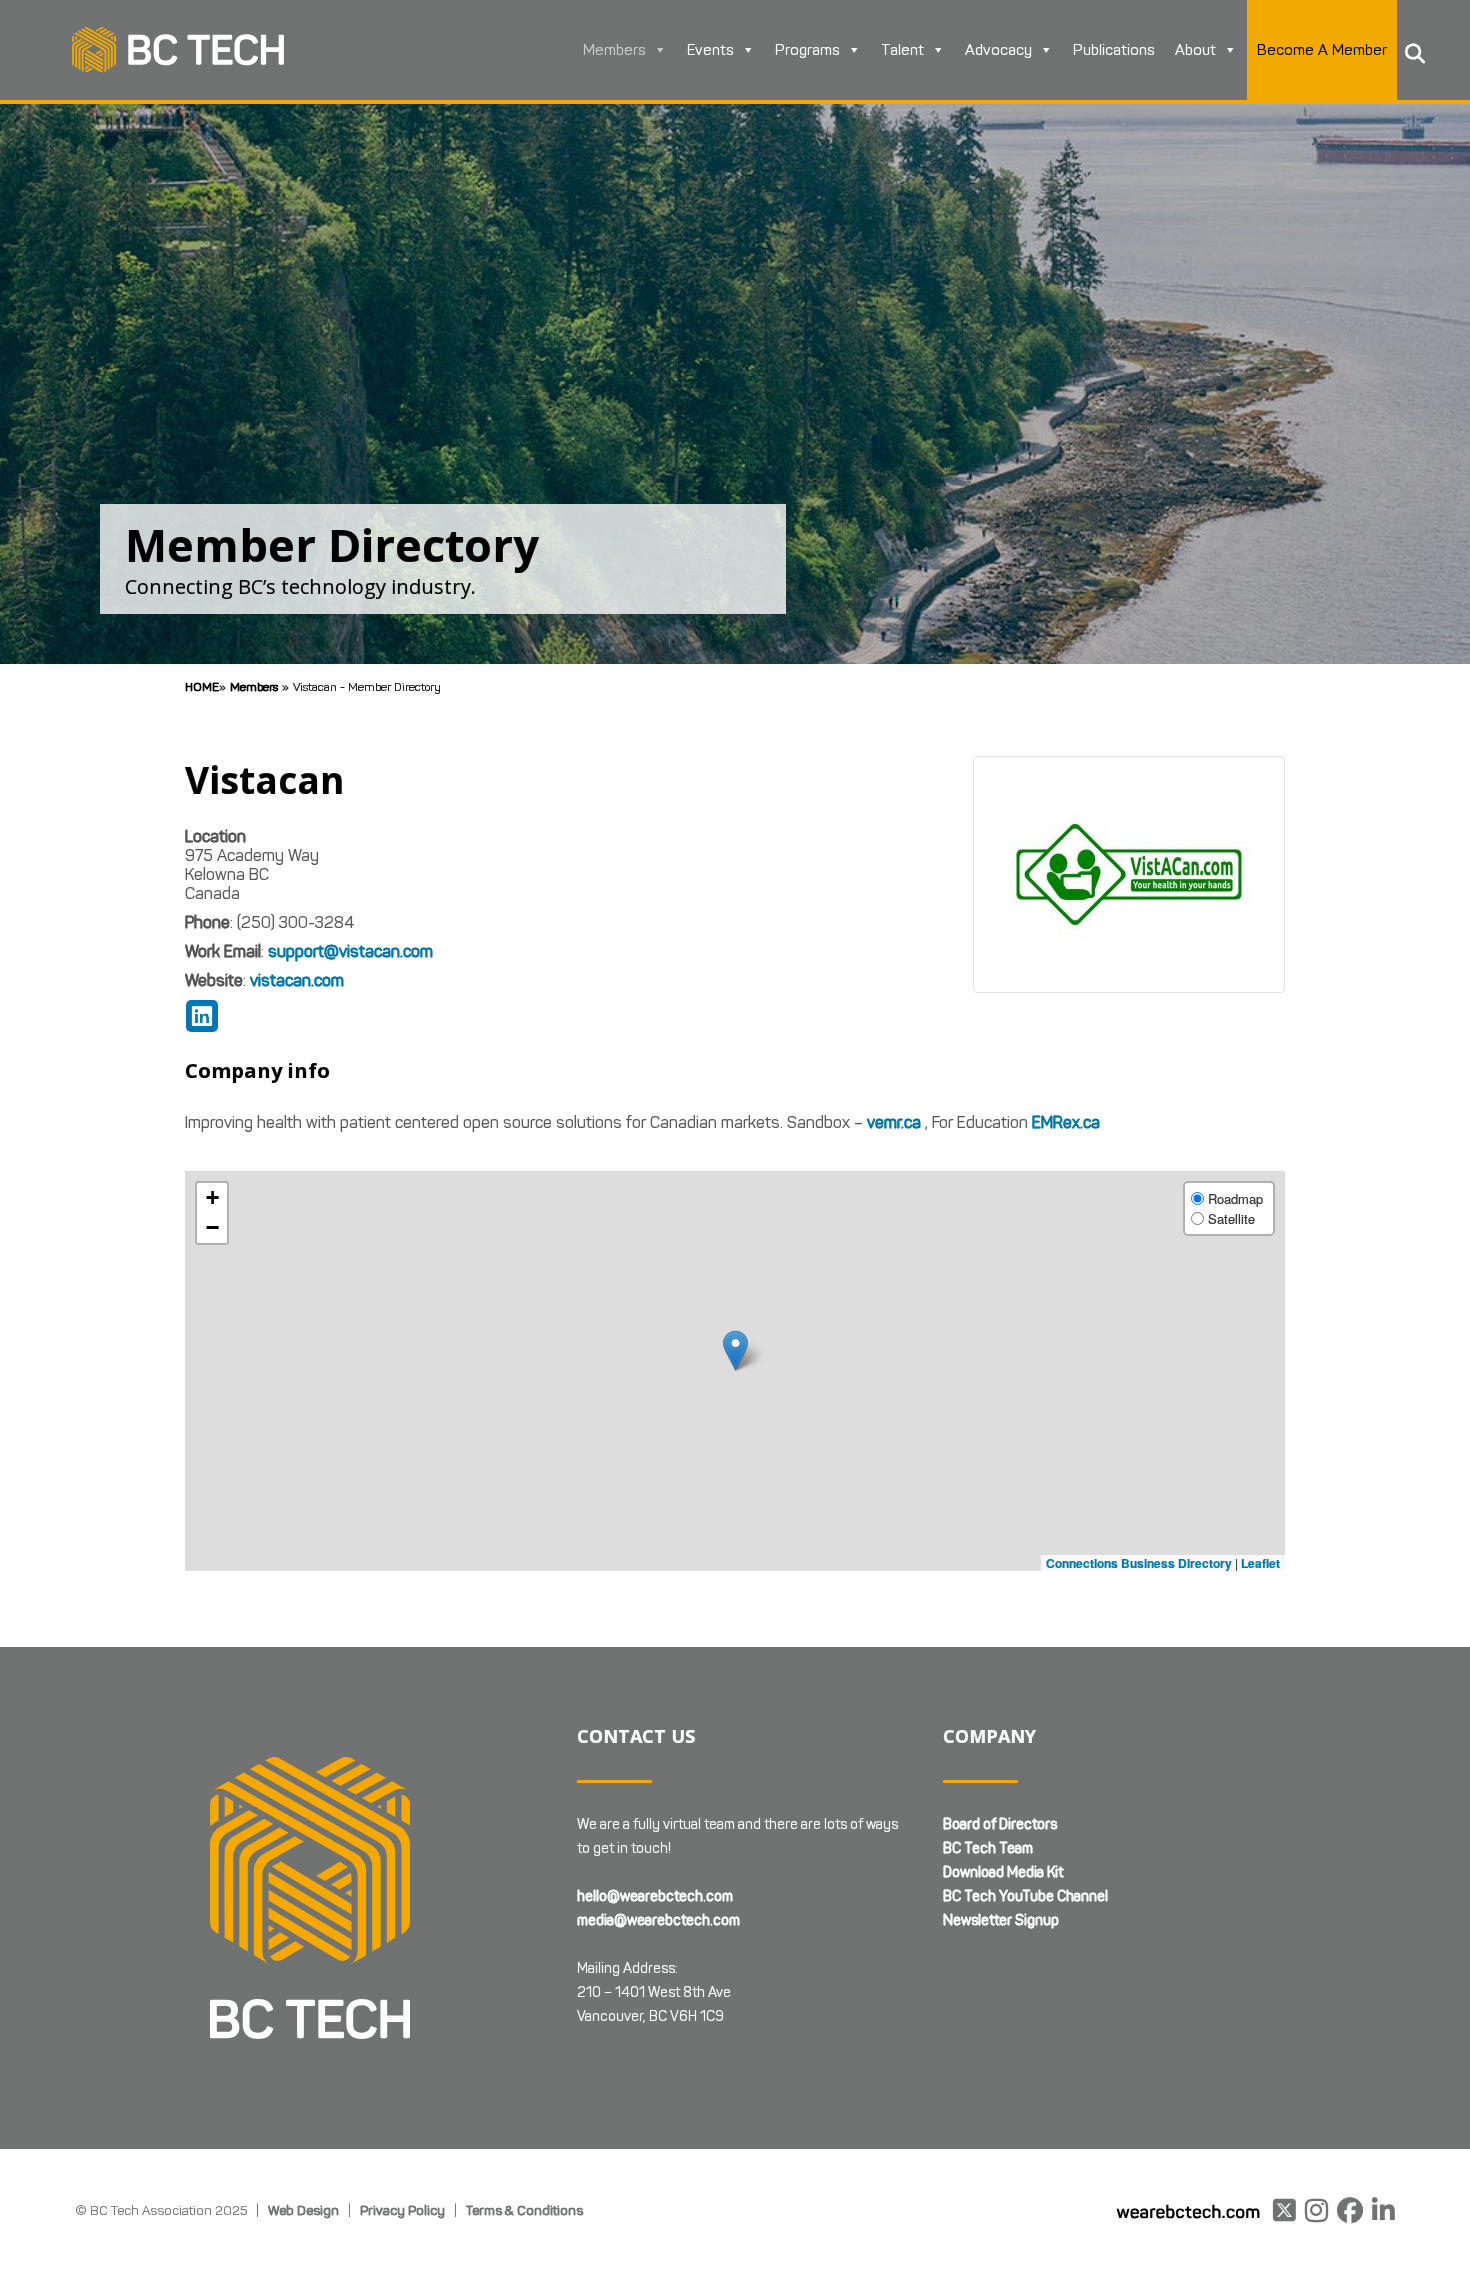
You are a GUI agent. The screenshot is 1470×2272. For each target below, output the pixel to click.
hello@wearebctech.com (655, 1896)
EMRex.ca (1066, 1122)
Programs (807, 50)
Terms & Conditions (524, 2210)
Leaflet (1260, 1563)
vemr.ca (894, 1122)
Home (202, 686)
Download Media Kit (1003, 1872)
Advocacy (998, 50)
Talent (902, 50)
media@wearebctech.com (658, 1920)
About (1195, 50)
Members (614, 50)
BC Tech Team (988, 1848)
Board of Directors (1000, 1824)
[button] (735, 1350)
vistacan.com (297, 980)
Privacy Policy (402, 2210)
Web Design (303, 2210)
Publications (1114, 50)
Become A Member (1322, 50)
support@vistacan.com (350, 951)
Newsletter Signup (1001, 1920)
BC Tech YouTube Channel (1025, 1896)
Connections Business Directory (1139, 1563)
